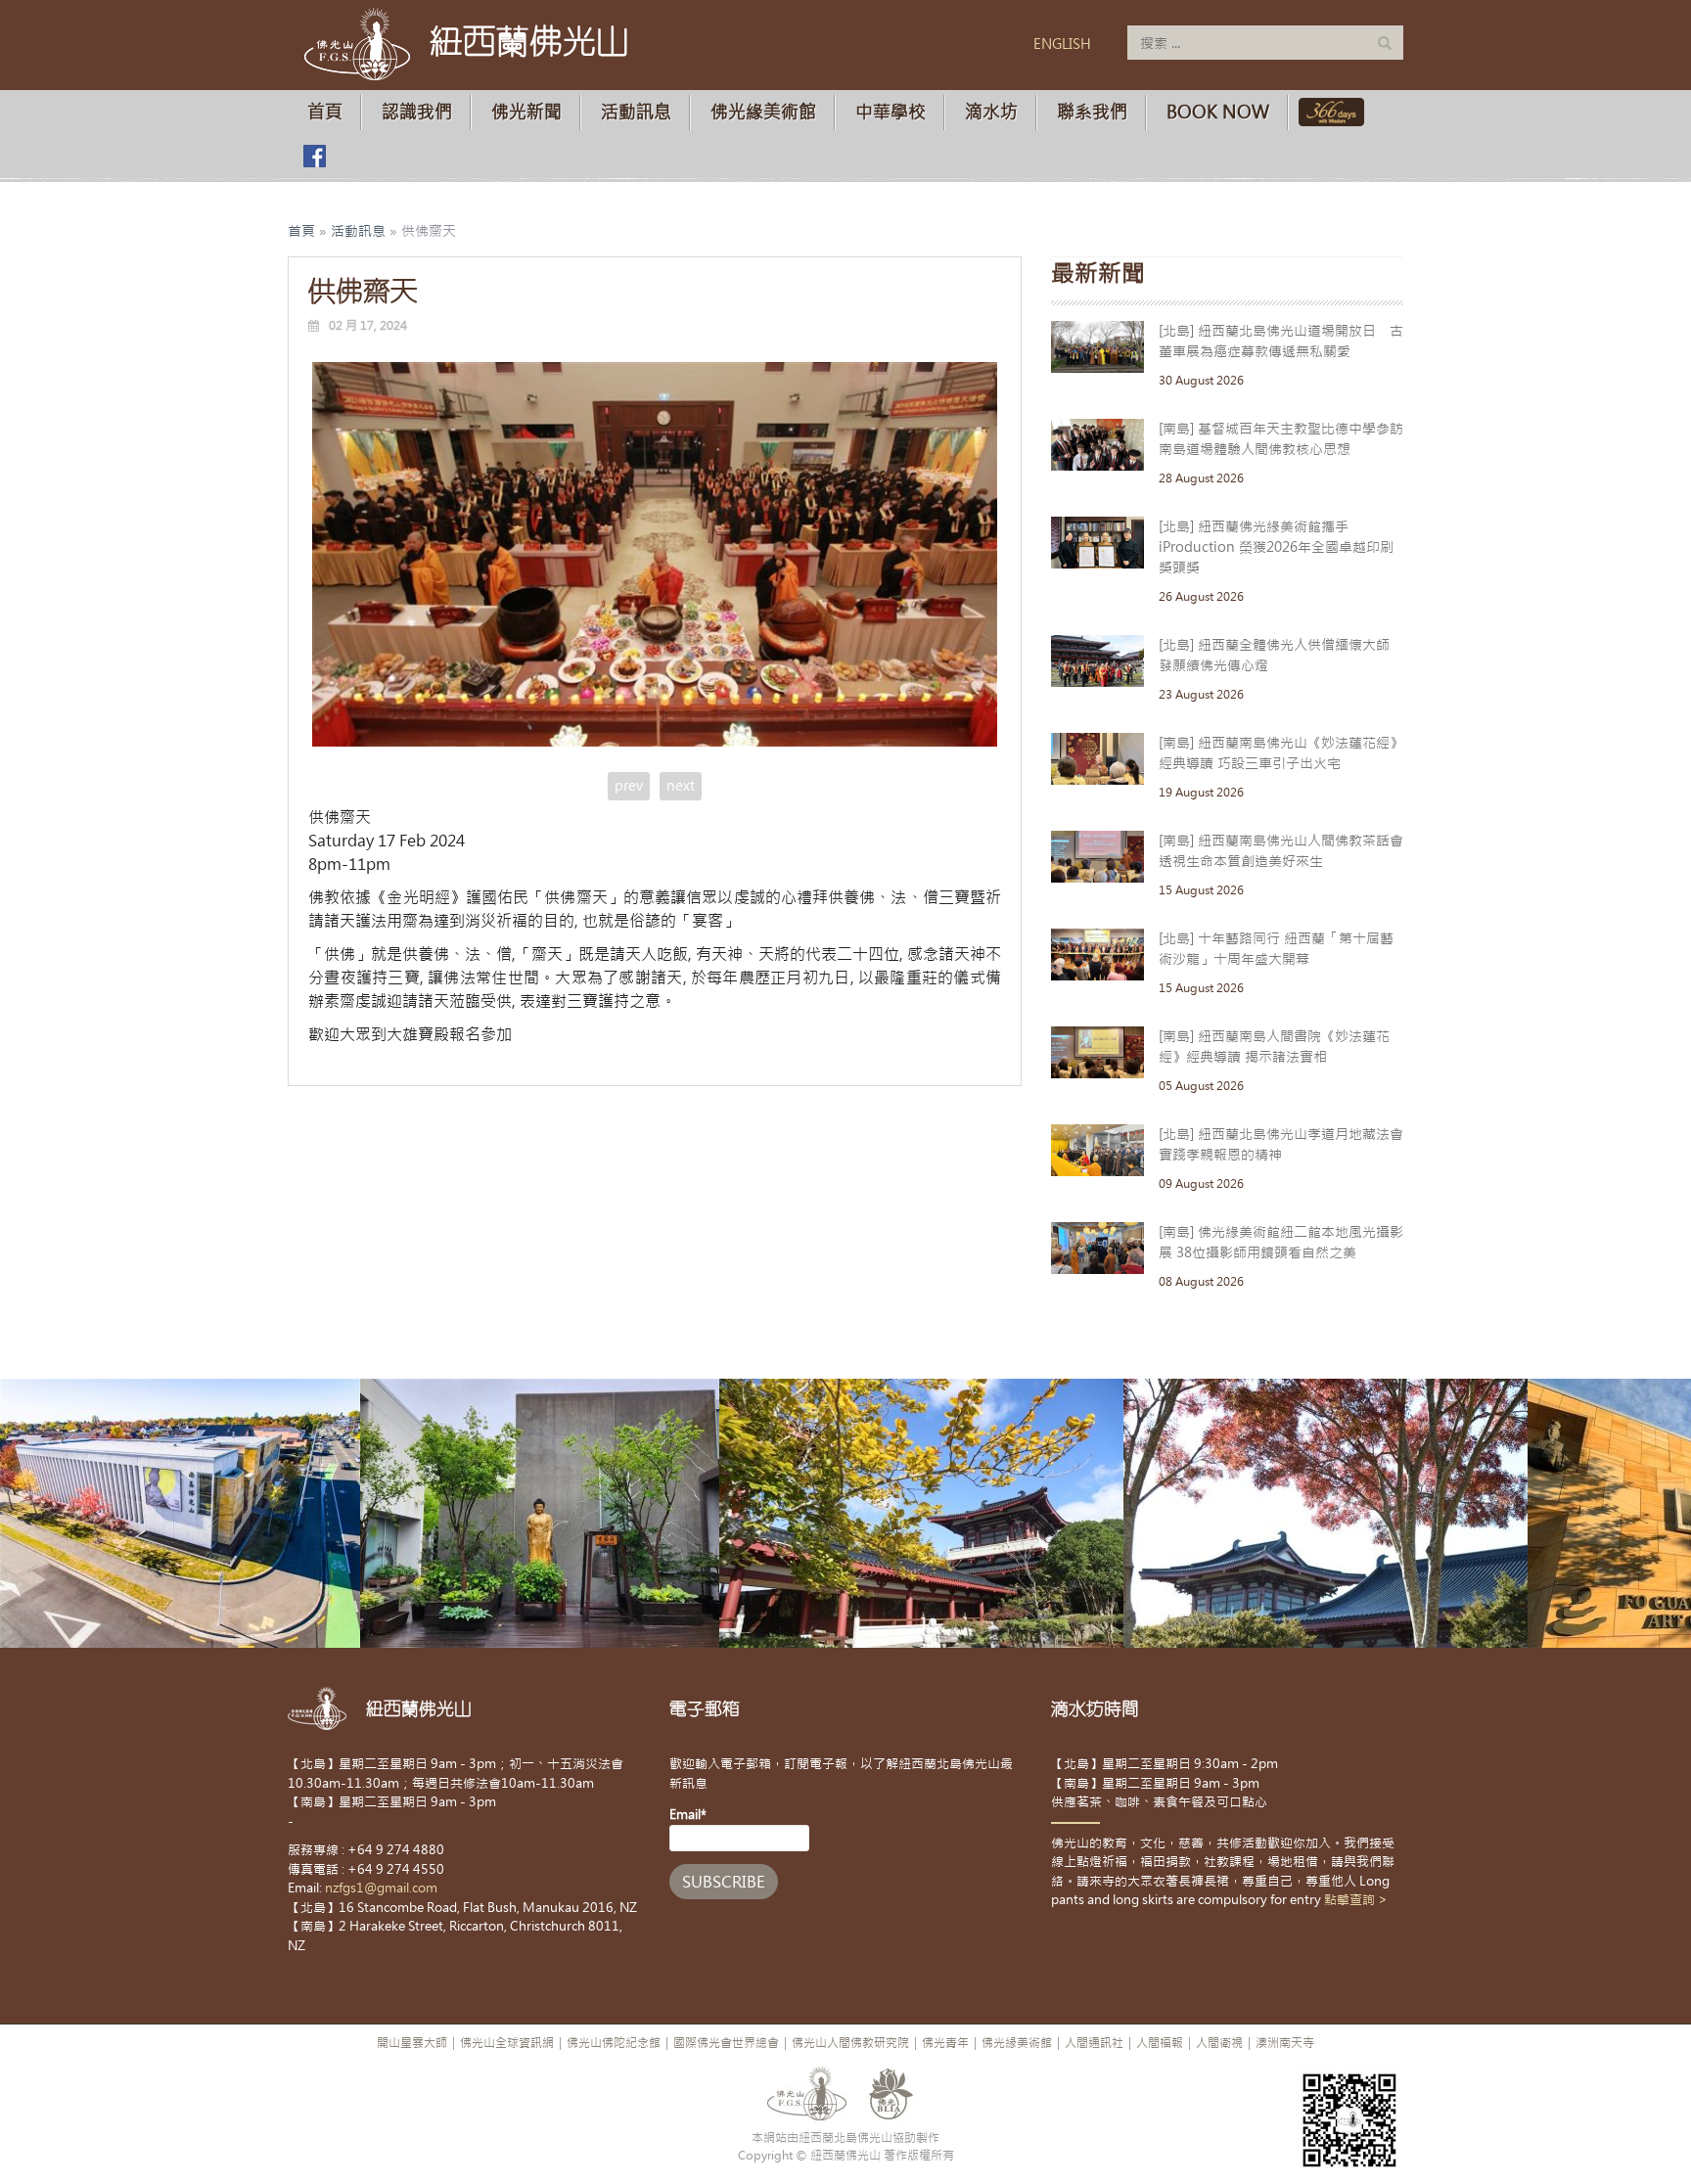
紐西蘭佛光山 (529, 41)
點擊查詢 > (1356, 1900)
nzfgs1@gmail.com (381, 1888)
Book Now (1218, 112)
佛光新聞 (526, 112)
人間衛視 (1219, 2043)
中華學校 (891, 112)
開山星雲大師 (412, 2043)
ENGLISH (1062, 44)
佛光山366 (1327, 112)
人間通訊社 (1094, 2043)
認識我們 (417, 112)
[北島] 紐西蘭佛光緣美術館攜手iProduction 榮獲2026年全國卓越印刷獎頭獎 (1276, 547)
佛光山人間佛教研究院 (850, 2043)
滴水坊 (991, 112)
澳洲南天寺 (1285, 2043)
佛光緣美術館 (763, 112)
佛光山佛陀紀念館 (614, 2043)
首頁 (325, 112)
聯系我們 (1092, 112)
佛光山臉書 (314, 156)
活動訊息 (636, 112)
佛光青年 (945, 2043)
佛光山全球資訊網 (507, 2043)
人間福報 (1160, 2043)
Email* (688, 1815)
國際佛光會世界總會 (726, 2043)
